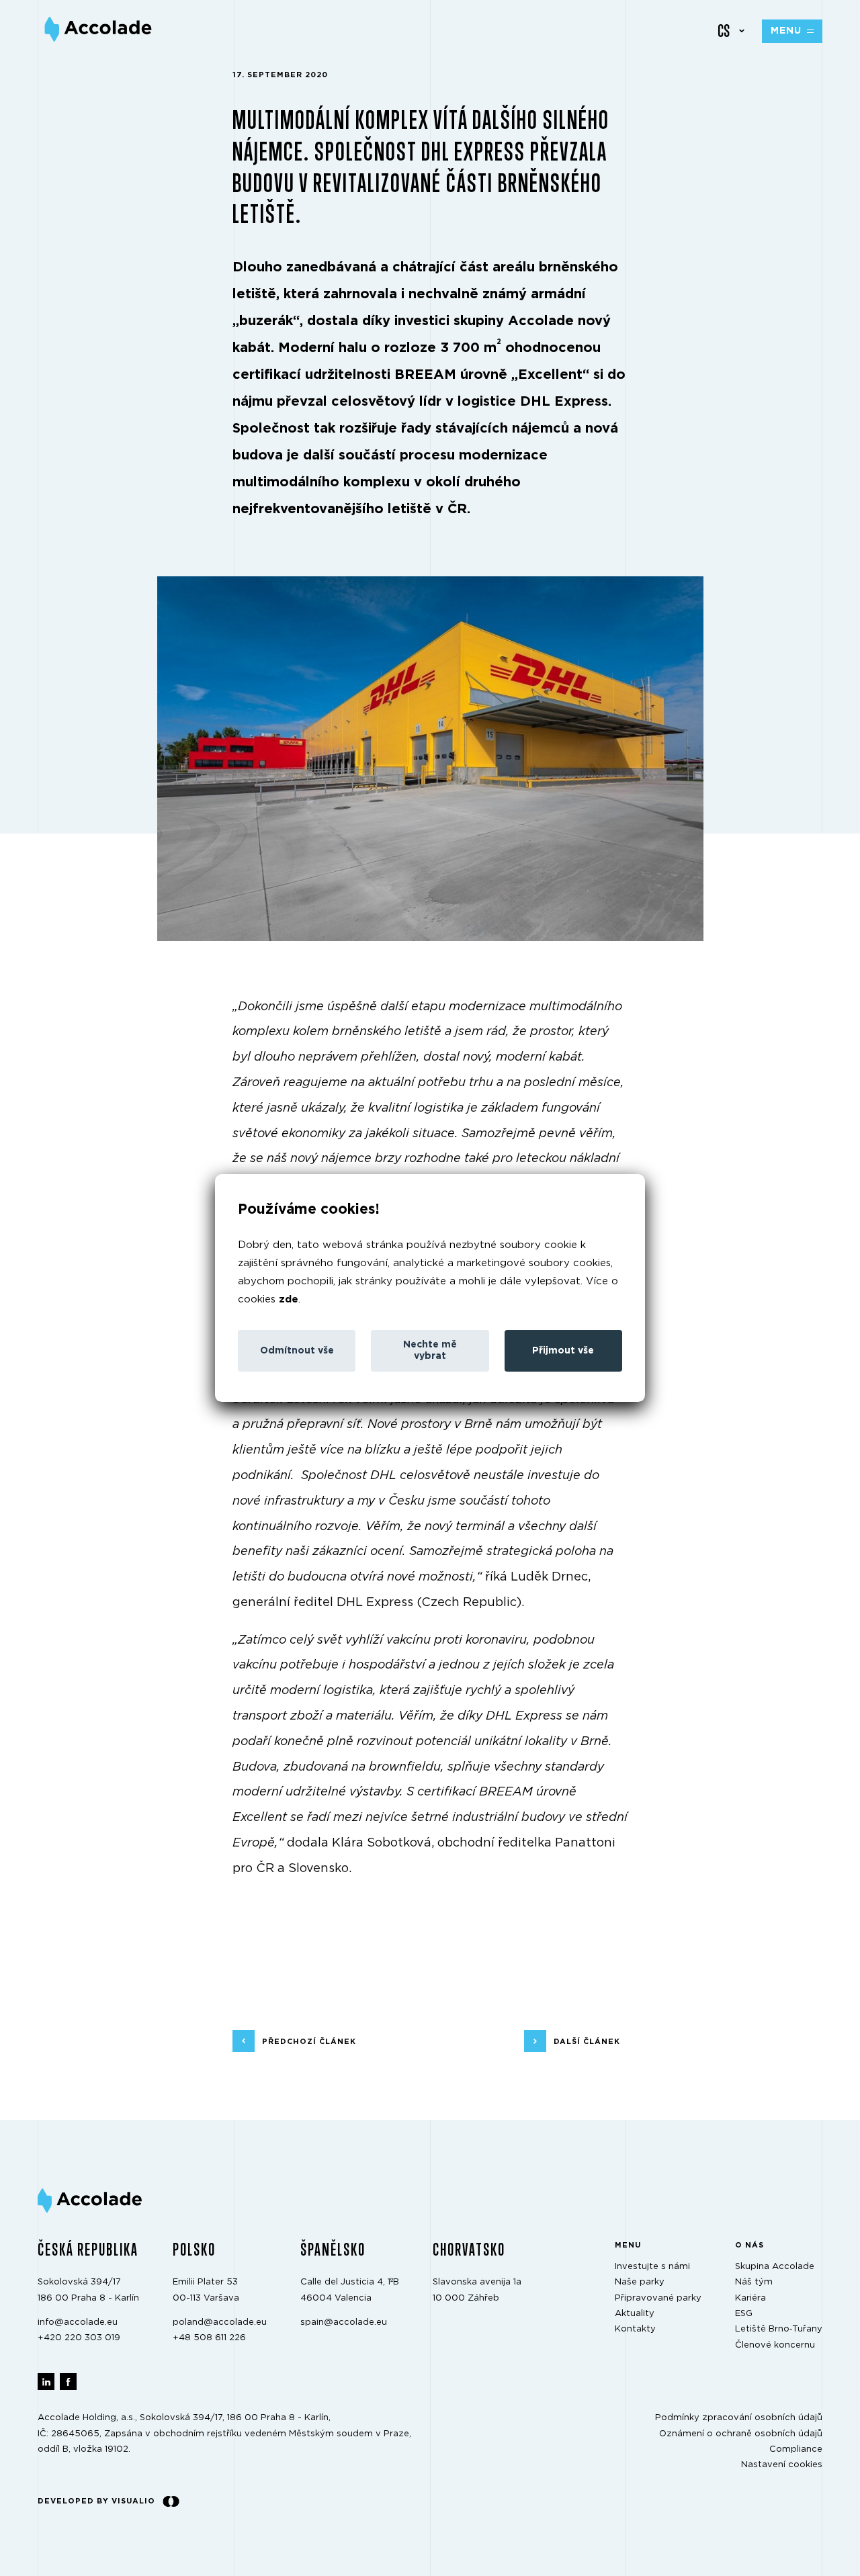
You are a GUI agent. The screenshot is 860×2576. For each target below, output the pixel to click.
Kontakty (635, 2329)
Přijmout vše (563, 1351)
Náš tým (754, 2282)
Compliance (796, 2449)
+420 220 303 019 (79, 2338)
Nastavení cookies (782, 2465)
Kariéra (750, 2298)
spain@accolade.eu (344, 2322)
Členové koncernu (775, 2345)
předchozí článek (309, 2041)
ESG (744, 2314)
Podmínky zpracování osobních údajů (739, 2418)
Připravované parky (658, 2298)
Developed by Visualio (96, 2501)
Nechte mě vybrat (430, 1350)
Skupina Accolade (775, 2267)
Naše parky (640, 2282)
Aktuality (635, 2314)
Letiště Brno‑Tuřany (779, 2329)
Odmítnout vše (297, 1351)
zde (289, 1299)
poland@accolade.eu (220, 2322)
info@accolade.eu (78, 2322)
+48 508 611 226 (209, 2338)
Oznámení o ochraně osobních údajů (741, 2433)
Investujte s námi (652, 2267)
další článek (587, 2041)
